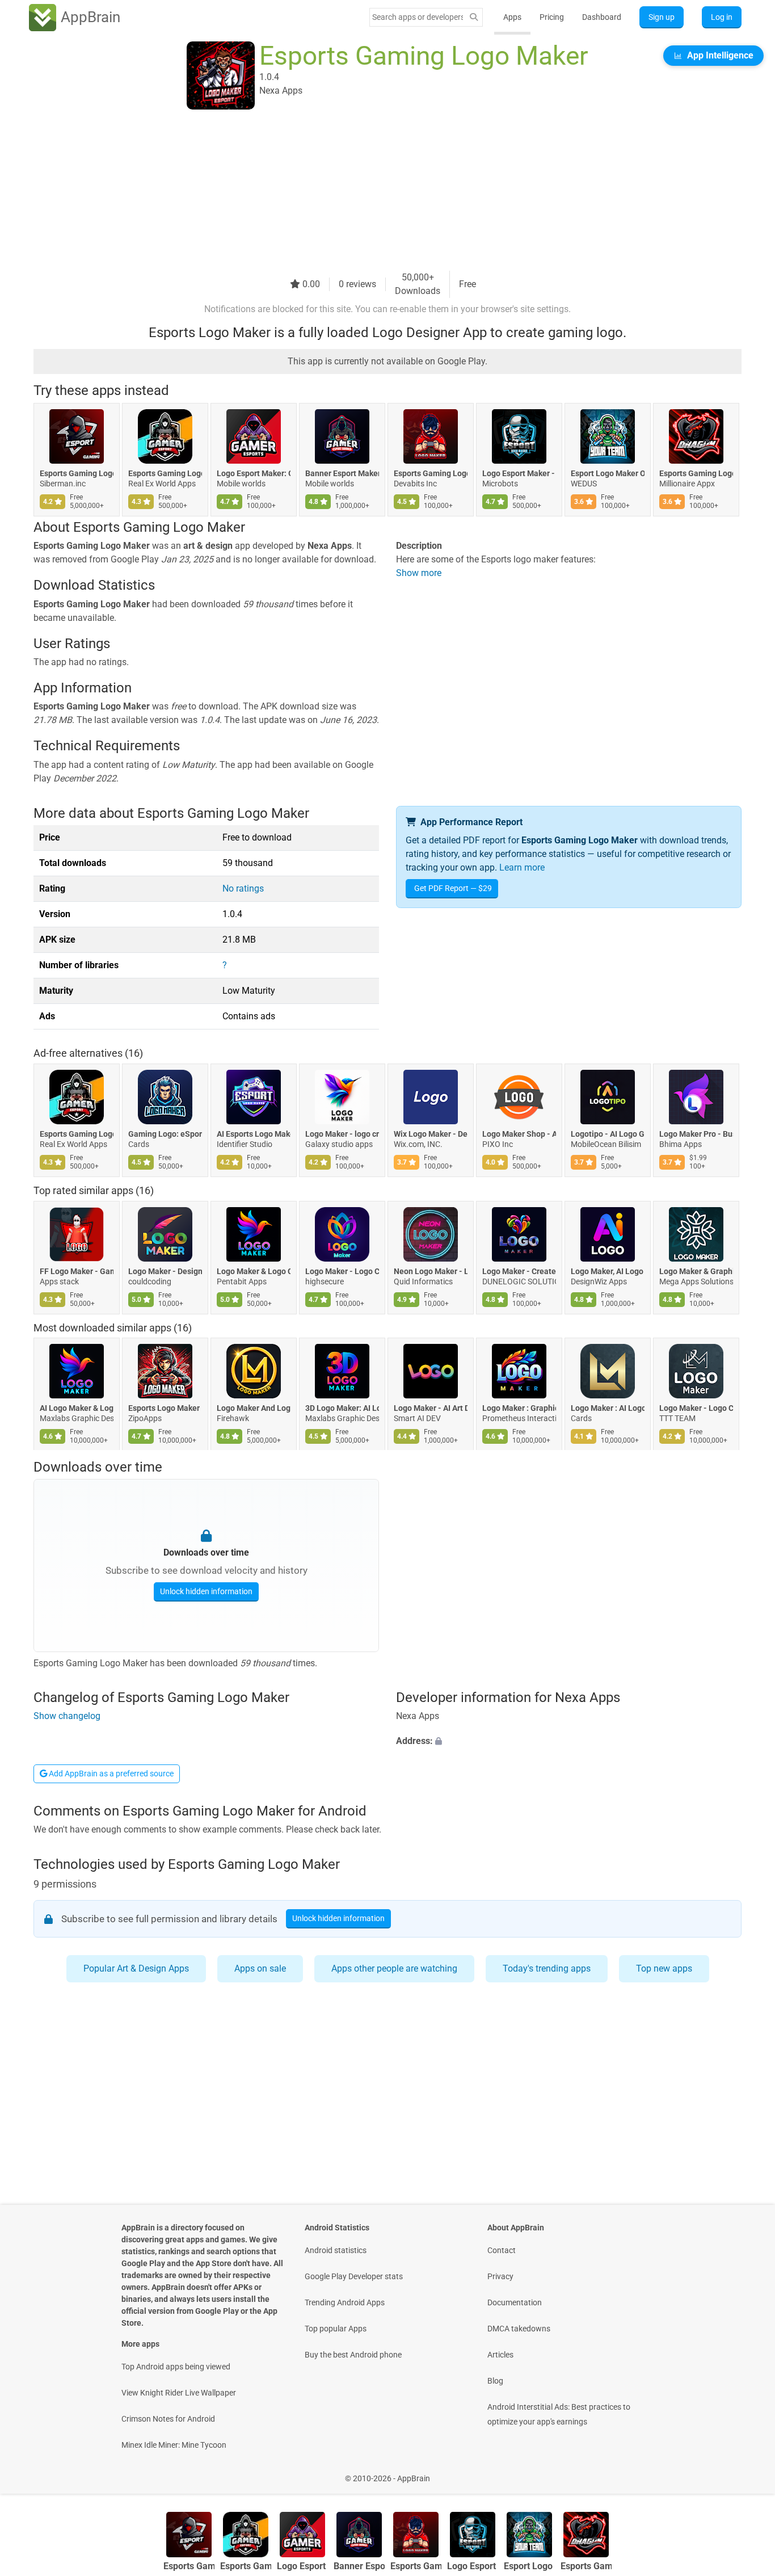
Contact (502, 2250)
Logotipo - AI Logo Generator (608, 1134)
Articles (500, 2355)
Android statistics (336, 2250)
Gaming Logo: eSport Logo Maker (165, 1134)
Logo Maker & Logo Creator (254, 1271)
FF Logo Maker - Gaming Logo (77, 1271)
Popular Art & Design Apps (136, 1968)
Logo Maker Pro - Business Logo (696, 1134)
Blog (495, 2381)
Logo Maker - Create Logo (519, 1271)
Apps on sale (260, 1968)
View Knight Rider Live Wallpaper (179, 2393)
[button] (569, 1742)
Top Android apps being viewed (176, 2367)
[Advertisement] (374, 191)
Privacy (500, 2276)
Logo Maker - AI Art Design (431, 1409)
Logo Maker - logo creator (342, 1134)
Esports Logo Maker (164, 1409)
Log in (722, 17)
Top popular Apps (336, 2329)
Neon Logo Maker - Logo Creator (431, 1271)
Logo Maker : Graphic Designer (519, 1409)
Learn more (522, 867)
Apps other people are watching (394, 1968)
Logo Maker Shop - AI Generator (519, 1134)
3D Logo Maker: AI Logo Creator (342, 1409)
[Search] (474, 17)
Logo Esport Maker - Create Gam (519, 473)
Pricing (552, 17)
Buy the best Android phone (353, 2355)
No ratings (243, 888)
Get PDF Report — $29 (453, 888)
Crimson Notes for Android (168, 2419)
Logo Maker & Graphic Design (696, 1271)
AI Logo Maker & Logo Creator (77, 1409)
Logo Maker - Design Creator (165, 1271)
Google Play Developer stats (354, 2276)
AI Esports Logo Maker (254, 1134)
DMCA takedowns (519, 2329)
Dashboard (602, 17)
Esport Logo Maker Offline (608, 473)
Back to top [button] (747, 2472)
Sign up (662, 17)
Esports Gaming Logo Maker (77, 473)
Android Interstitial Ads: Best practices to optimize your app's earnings (559, 2414)
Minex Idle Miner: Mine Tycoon (174, 2445)
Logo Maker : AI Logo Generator (608, 1409)
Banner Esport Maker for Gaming (342, 473)
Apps (512, 17)
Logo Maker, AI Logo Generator (608, 1271)
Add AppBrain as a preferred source (110, 1774)
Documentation (515, 2302)
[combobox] (418, 17)
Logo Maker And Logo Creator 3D (254, 1409)
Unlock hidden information (206, 1591)
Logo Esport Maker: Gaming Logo (254, 473)
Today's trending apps (547, 1968)
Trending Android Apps (345, 2302)
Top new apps (664, 1968)
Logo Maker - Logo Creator (342, 1271)
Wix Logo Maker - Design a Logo (431, 1134)
